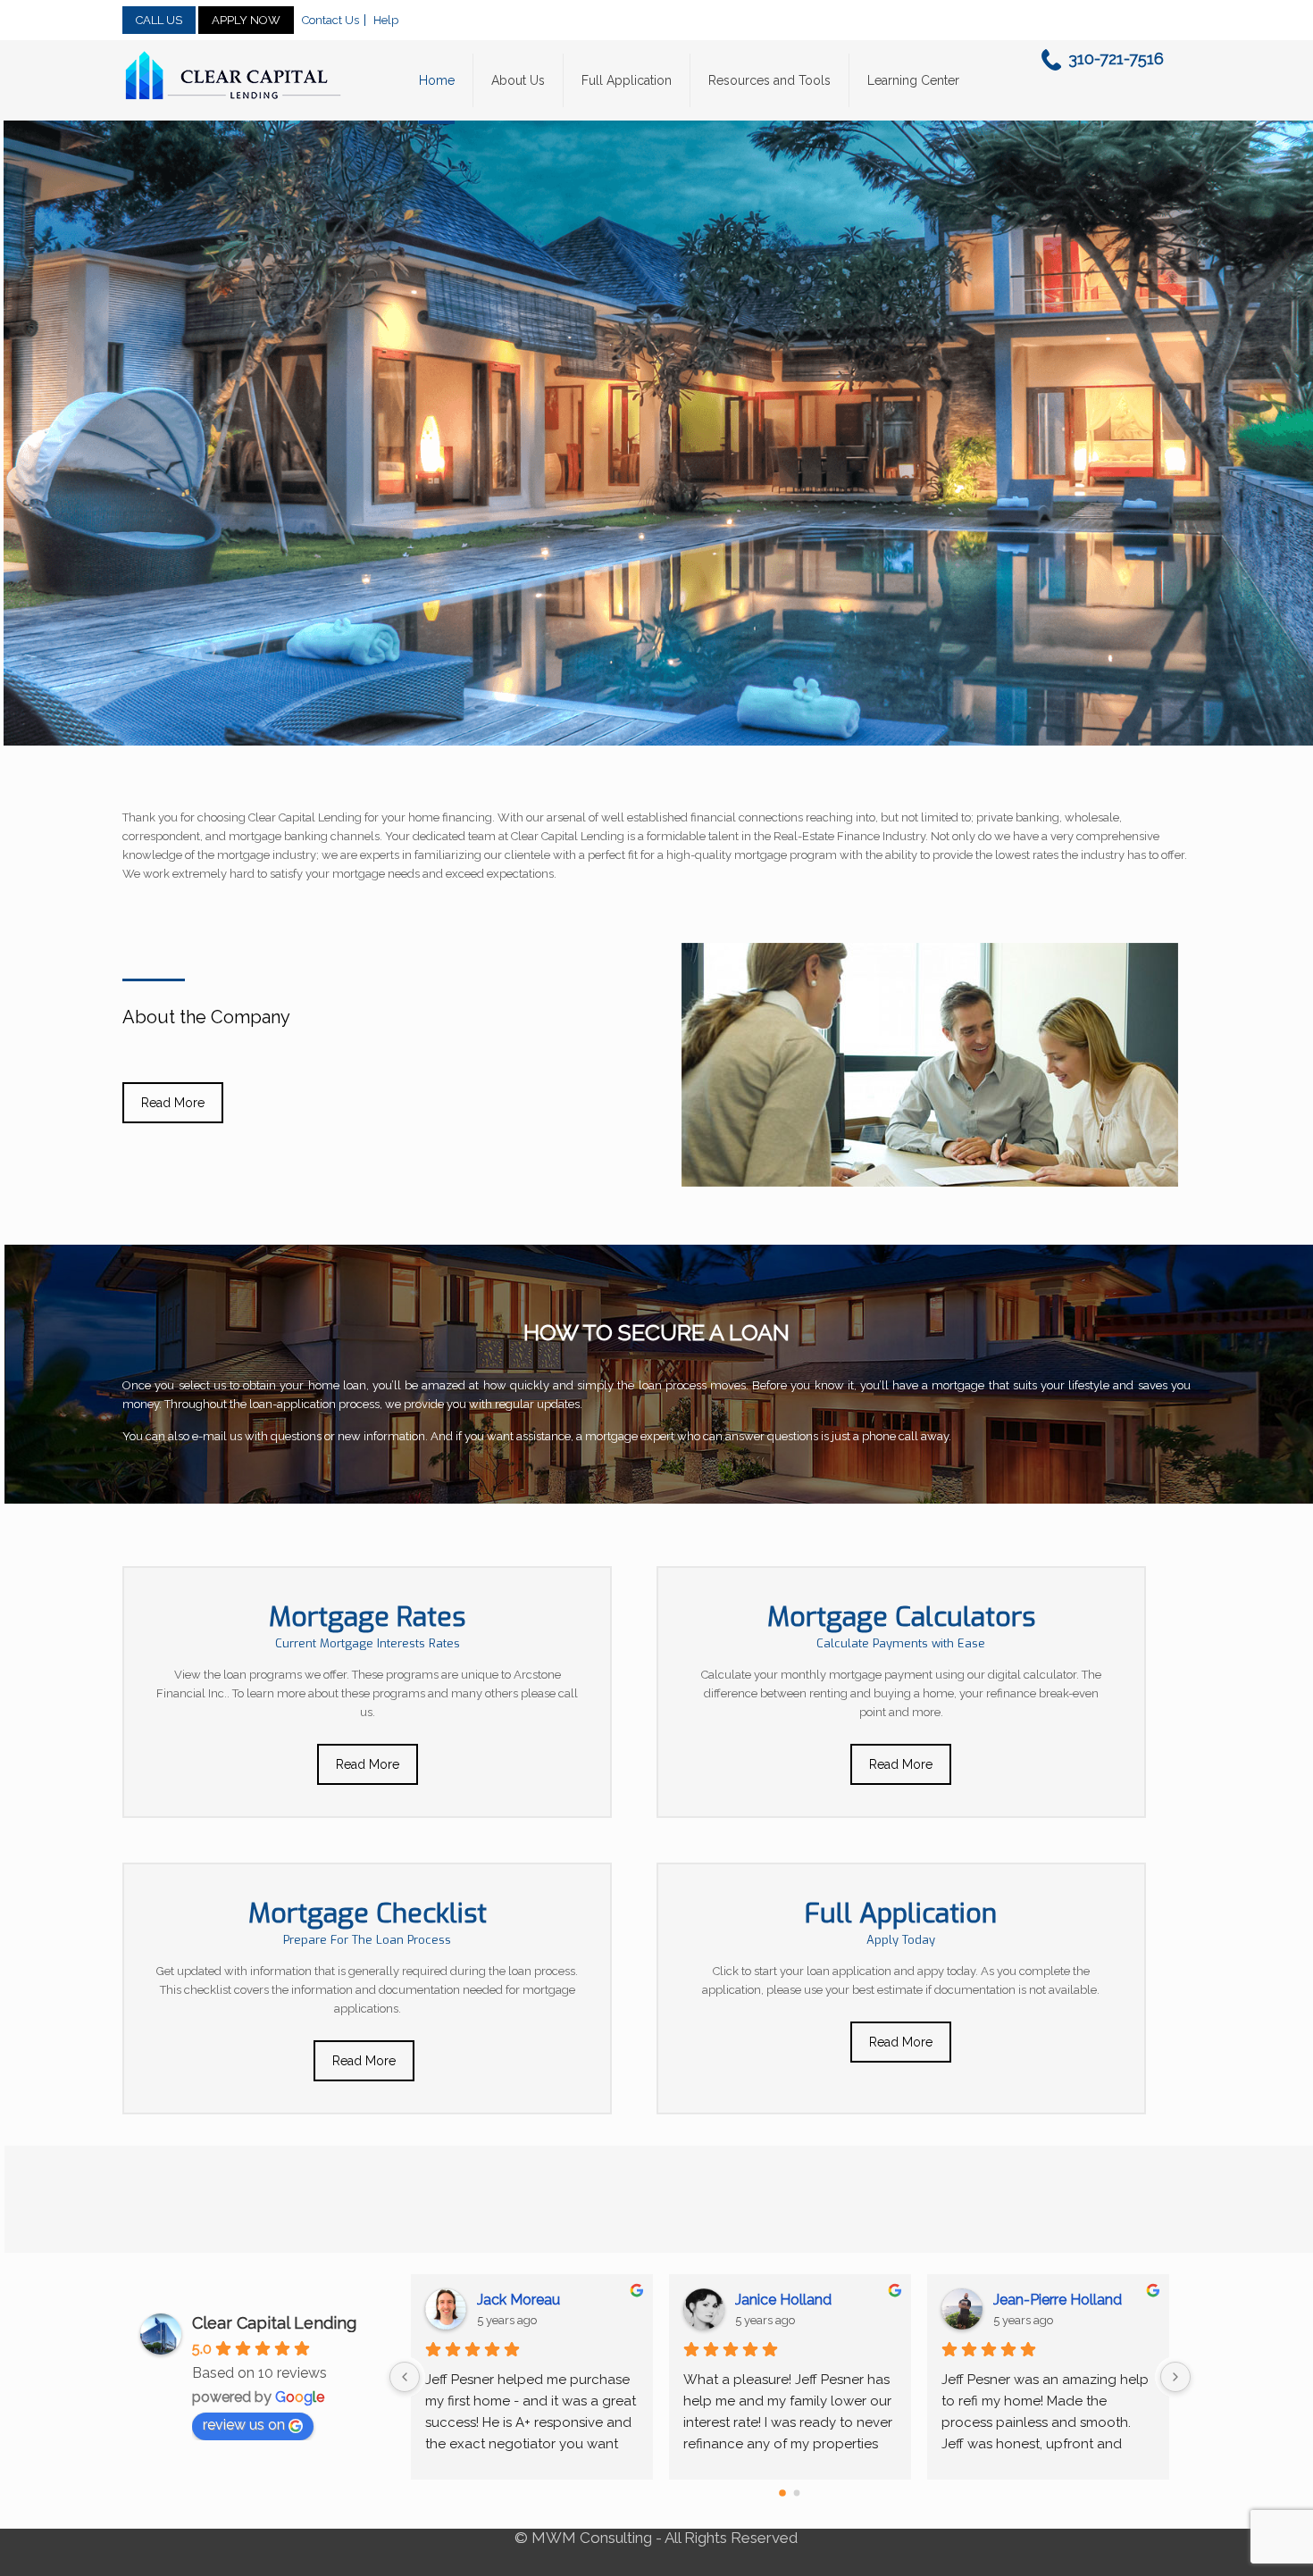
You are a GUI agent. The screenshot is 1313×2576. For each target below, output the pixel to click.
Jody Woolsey (1040, 2300)
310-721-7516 (1116, 58)
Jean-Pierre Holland (541, 2300)
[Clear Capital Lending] (234, 76)
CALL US (159, 20)
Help (386, 20)
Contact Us (330, 20)
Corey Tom (772, 2300)
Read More (173, 1103)
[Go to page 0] (783, 2493)
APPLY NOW (246, 20)
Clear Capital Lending (274, 2323)
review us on (244, 2425)
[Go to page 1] (798, 2493)
